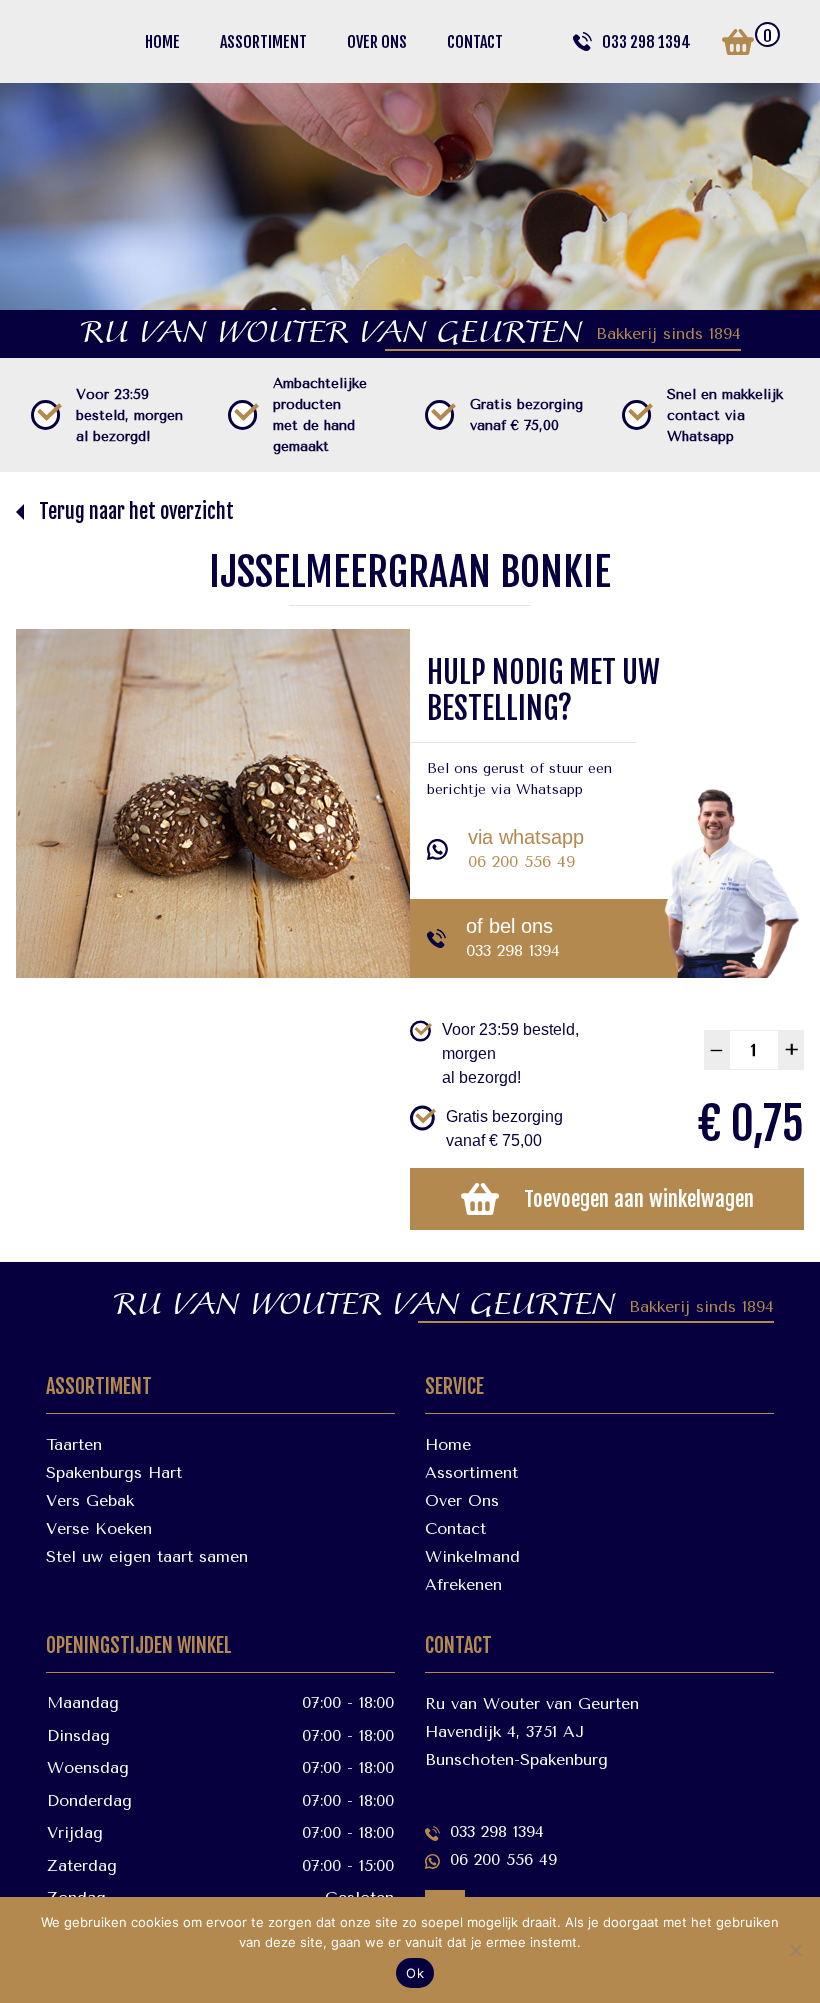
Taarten (74, 1444)
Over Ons (377, 42)
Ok (415, 1973)
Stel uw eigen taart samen (147, 1556)
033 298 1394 (646, 42)
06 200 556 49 (521, 861)
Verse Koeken (99, 1528)
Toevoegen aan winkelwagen (639, 1199)
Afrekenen (463, 1584)
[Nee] (795, 1950)
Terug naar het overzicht (136, 511)
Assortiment (263, 42)
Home (162, 42)
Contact (475, 42)
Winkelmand (472, 1556)
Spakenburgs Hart (114, 1472)
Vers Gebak (90, 1500)
